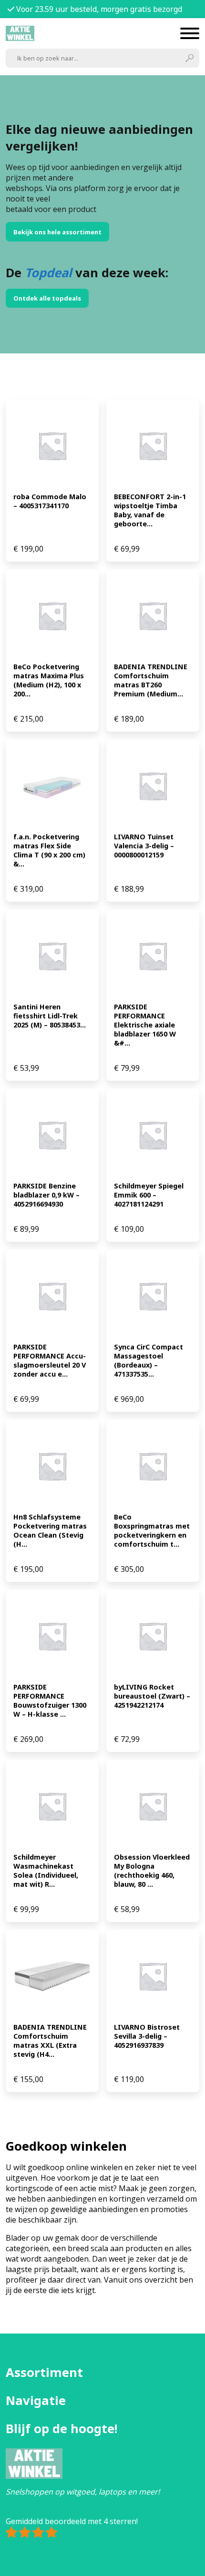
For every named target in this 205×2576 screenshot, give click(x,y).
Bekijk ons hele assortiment (57, 232)
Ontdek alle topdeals (47, 298)
